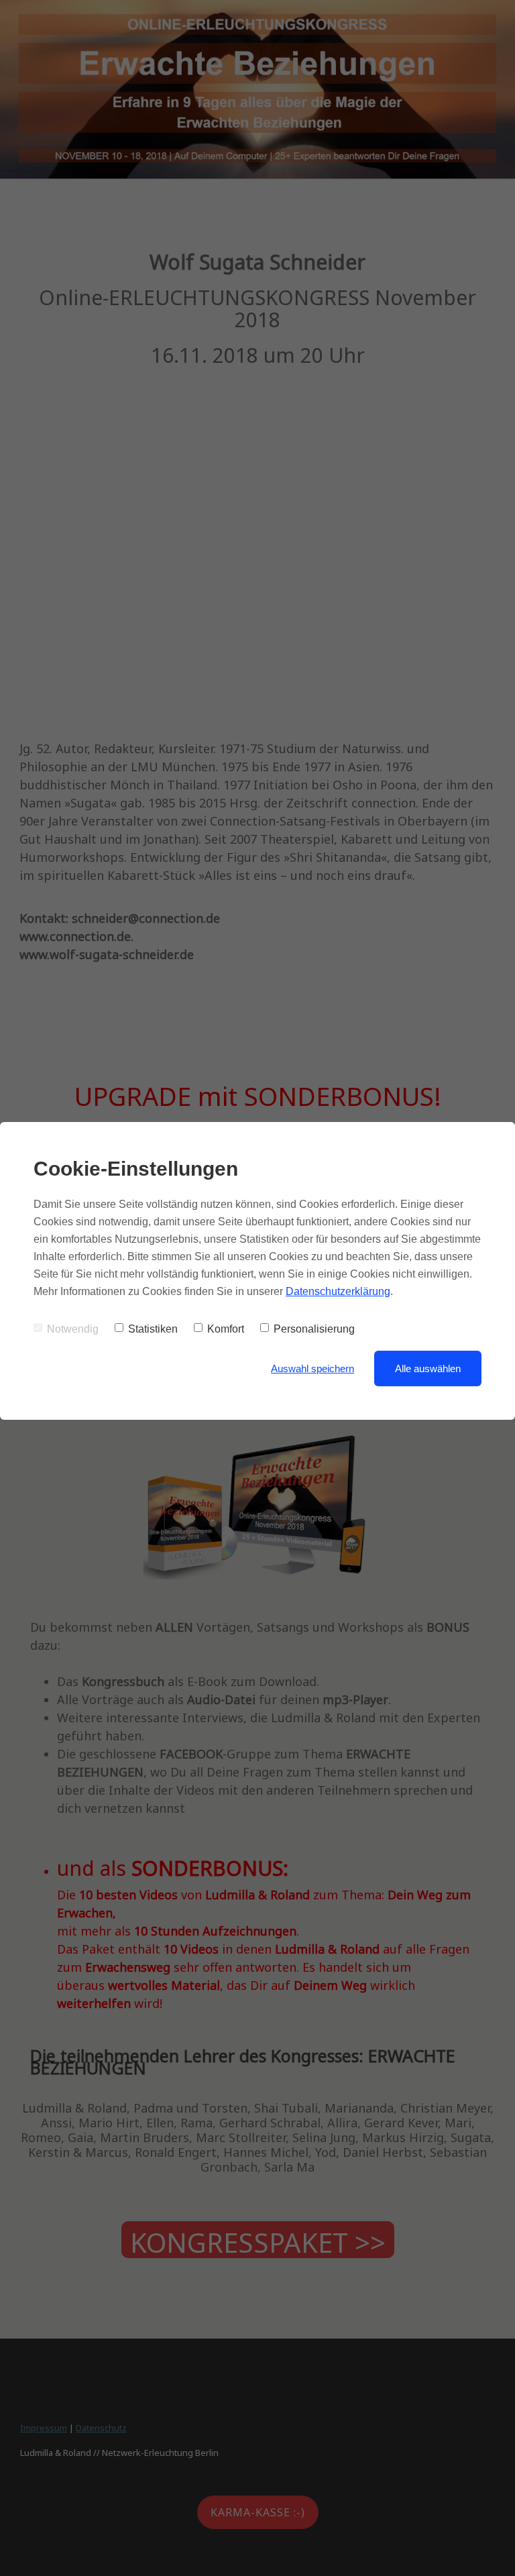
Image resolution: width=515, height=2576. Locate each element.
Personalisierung (314, 1329)
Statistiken (153, 1329)
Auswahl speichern (312, 1368)
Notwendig (73, 1329)
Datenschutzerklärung (338, 1291)
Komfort (226, 1329)
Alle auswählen (428, 1368)
